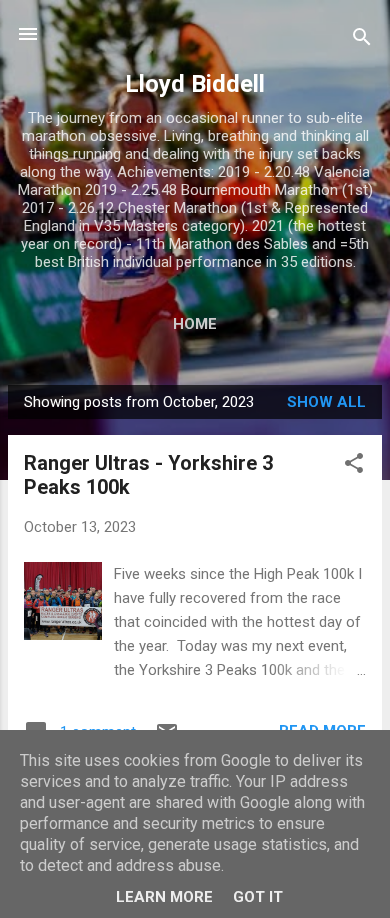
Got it (258, 897)
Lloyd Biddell (195, 84)
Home (195, 324)
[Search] (362, 40)
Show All (326, 402)
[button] (354, 466)
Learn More (164, 897)
